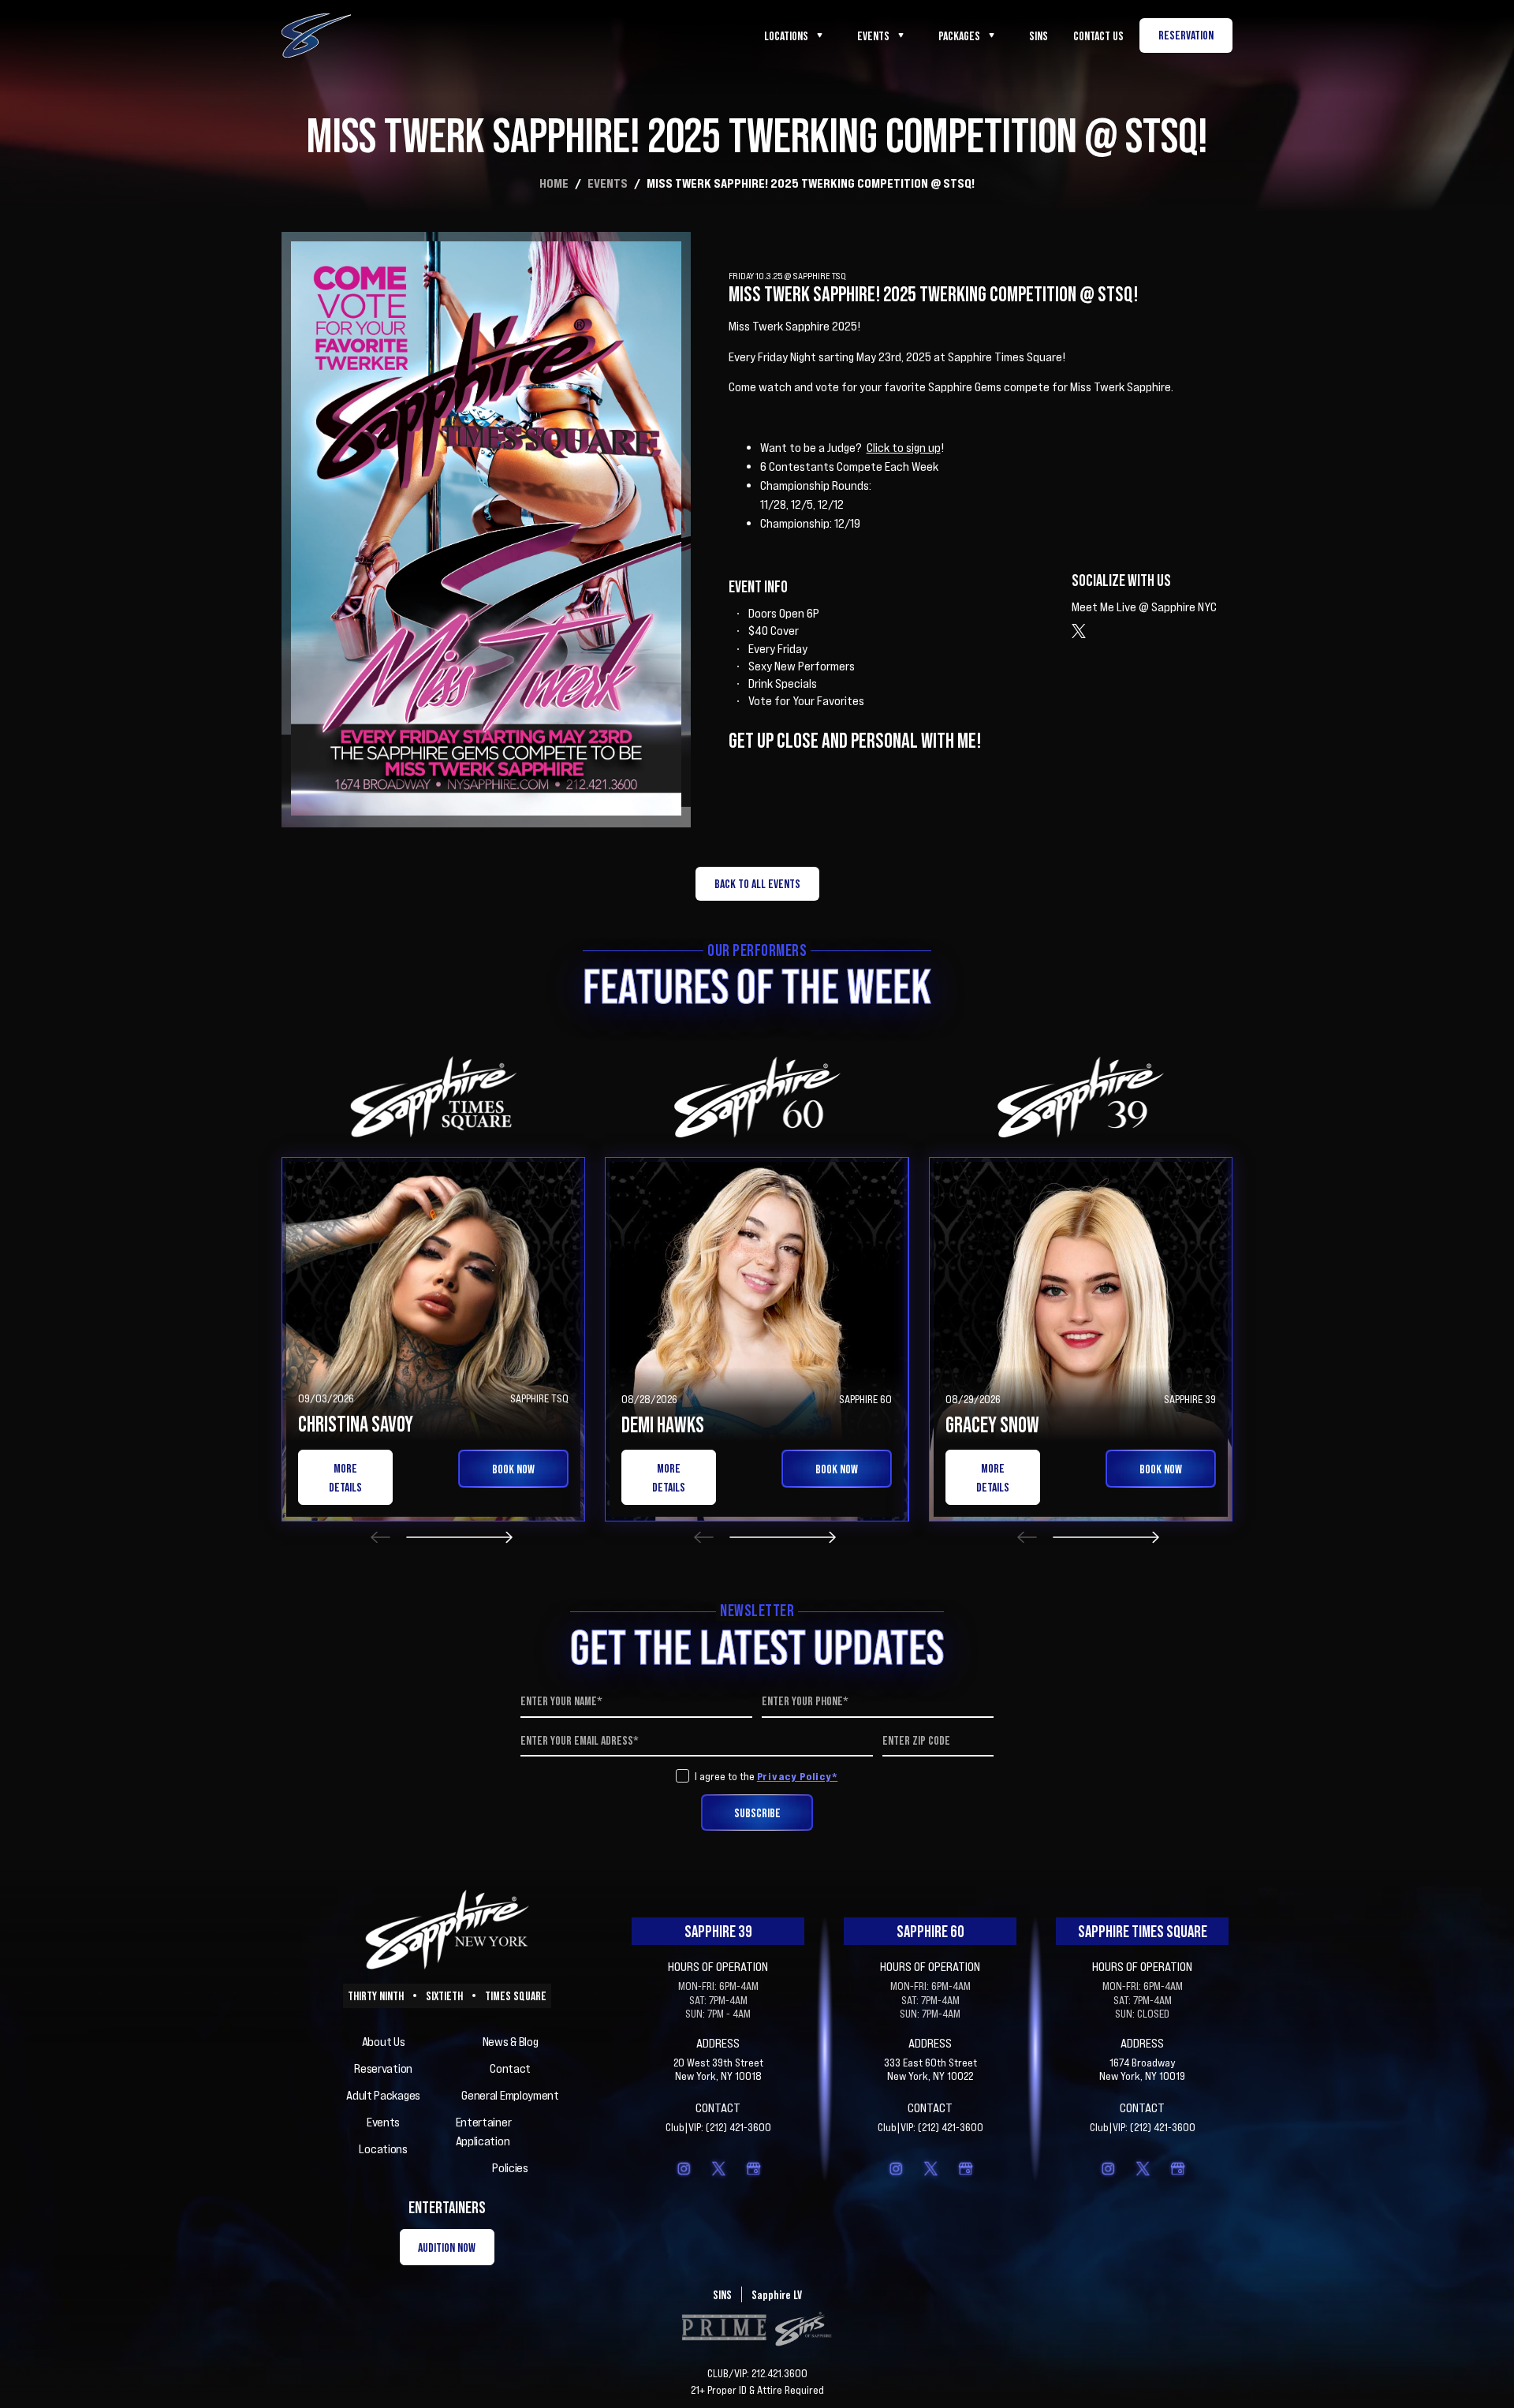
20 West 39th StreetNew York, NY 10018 (718, 2069)
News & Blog (511, 2041)
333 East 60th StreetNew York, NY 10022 (930, 2069)
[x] (718, 2168)
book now (513, 1469)
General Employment (510, 2095)
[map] (753, 2168)
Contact (510, 2068)
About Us (384, 2041)
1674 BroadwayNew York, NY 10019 (1142, 2069)
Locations (786, 35)
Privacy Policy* (798, 1776)
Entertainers (447, 2207)
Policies (510, 2167)
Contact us (1098, 35)
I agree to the (766, 1776)
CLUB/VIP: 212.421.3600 (757, 2373)
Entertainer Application (484, 2131)
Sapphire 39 (718, 1931)
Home (554, 183)
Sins (1039, 35)
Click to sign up (904, 447)
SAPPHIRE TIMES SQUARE (1143, 1931)
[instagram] (684, 2168)
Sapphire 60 (930, 1931)
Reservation (383, 2068)
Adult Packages (383, 2095)
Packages (959, 35)
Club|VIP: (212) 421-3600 (718, 2127)
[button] (380, 1537)
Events (873, 35)
